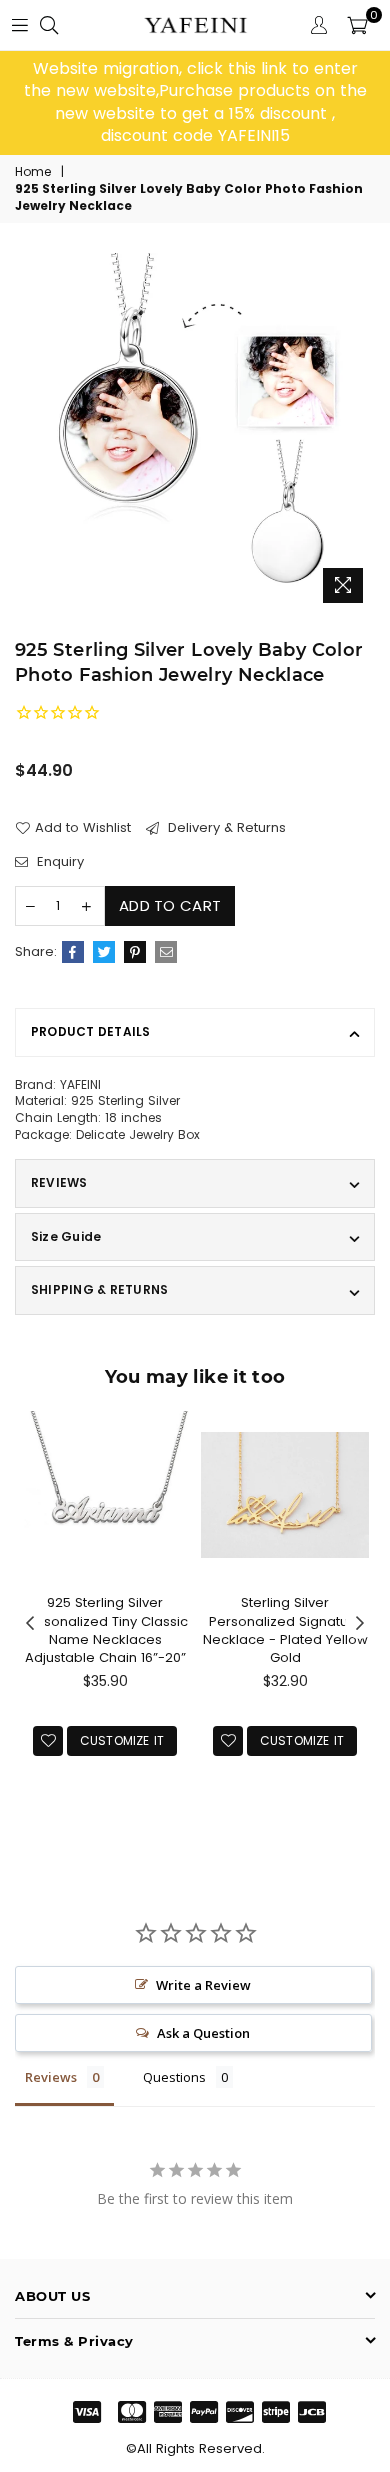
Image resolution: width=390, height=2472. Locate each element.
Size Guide (66, 1236)
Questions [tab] (174, 2077)
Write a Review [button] (203, 1985)
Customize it (122, 1740)
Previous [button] (30, 1624)
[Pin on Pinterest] (135, 952)
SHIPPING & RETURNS (99, 1289)
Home (33, 172)
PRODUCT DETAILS (91, 1031)
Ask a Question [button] (203, 2033)
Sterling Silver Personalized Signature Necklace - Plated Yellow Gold (285, 1630)
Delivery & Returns (225, 828)
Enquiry (58, 862)
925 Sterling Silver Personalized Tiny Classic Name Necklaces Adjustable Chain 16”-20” (105, 1630)
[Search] (49, 25)
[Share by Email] (166, 952)
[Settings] (319, 25)
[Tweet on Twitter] (104, 952)
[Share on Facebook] (73, 952)
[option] (195, 103)
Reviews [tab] (51, 2077)
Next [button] (360, 1624)
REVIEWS (59, 1182)
